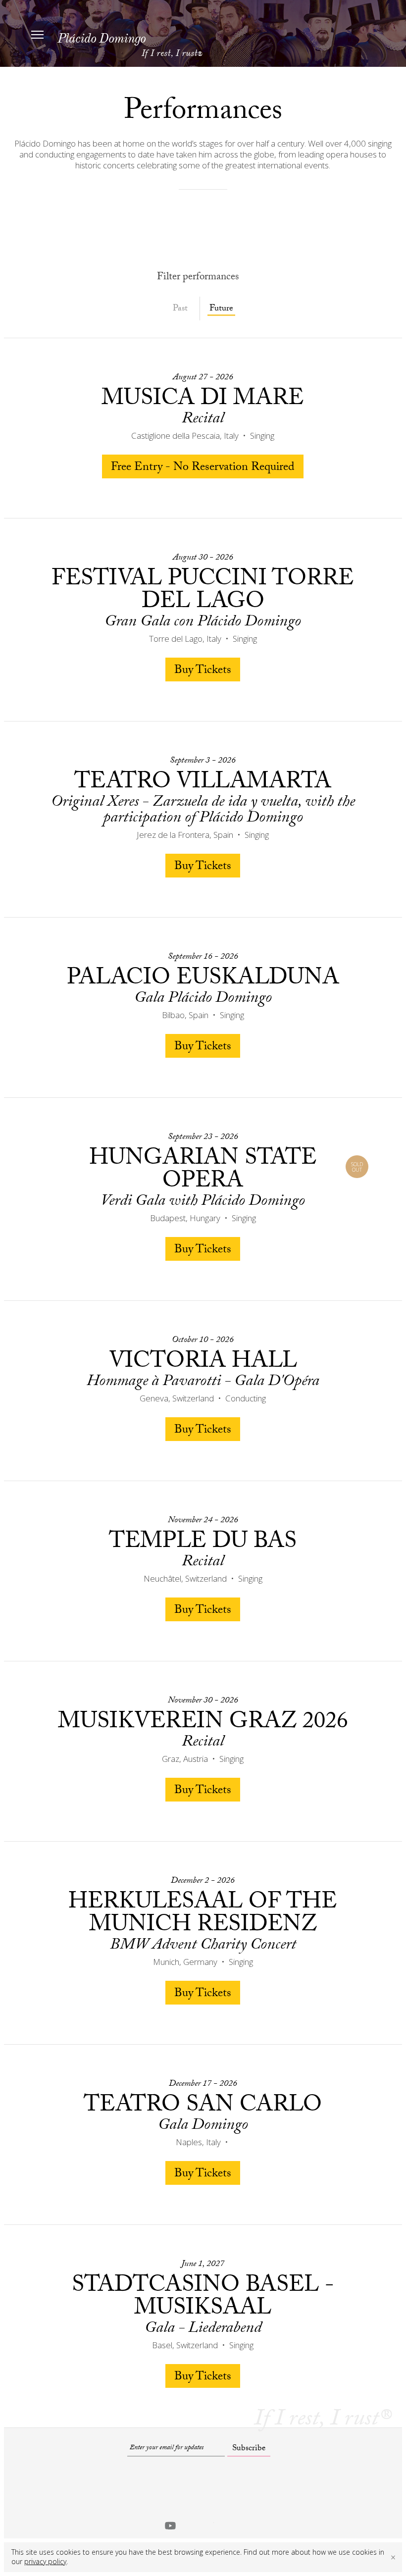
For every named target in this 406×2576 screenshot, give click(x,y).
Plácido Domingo (101, 38)
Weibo (248, 2525)
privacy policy (45, 2561)
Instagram (228, 2525)
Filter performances (198, 278)
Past (180, 309)
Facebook (189, 2525)
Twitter (208, 2525)
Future (221, 310)
